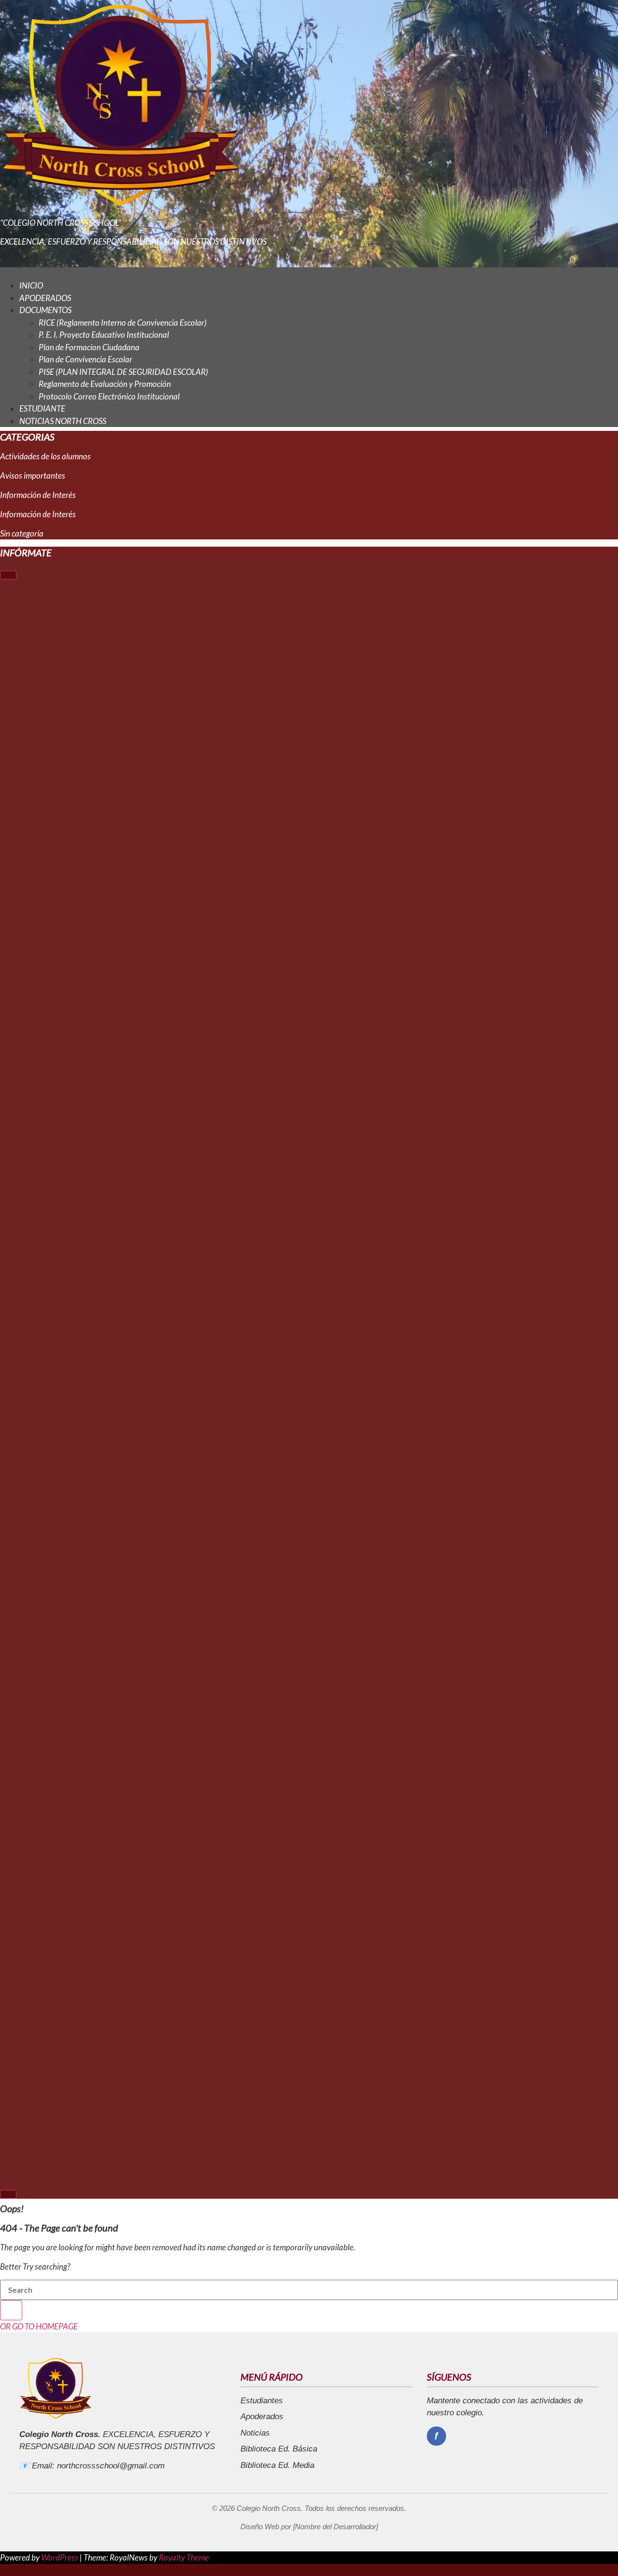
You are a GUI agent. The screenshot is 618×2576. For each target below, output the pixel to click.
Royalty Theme (184, 2557)
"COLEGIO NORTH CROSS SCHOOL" (61, 223)
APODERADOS (45, 298)
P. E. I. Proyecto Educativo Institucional (104, 335)
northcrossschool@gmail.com (111, 2466)
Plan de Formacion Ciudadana (89, 347)
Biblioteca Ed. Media (277, 2465)
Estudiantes (262, 2401)
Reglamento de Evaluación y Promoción (105, 384)
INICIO (31, 285)
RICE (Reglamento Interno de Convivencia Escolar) (123, 323)
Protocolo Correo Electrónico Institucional (109, 396)
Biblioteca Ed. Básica (279, 2449)
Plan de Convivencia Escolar (85, 359)
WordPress (60, 2557)
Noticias (255, 2433)
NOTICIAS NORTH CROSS (63, 421)
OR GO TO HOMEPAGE (39, 2326)
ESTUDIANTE (42, 408)
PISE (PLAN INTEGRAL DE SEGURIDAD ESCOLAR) (123, 372)
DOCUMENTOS (45, 310)
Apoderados (262, 2417)
